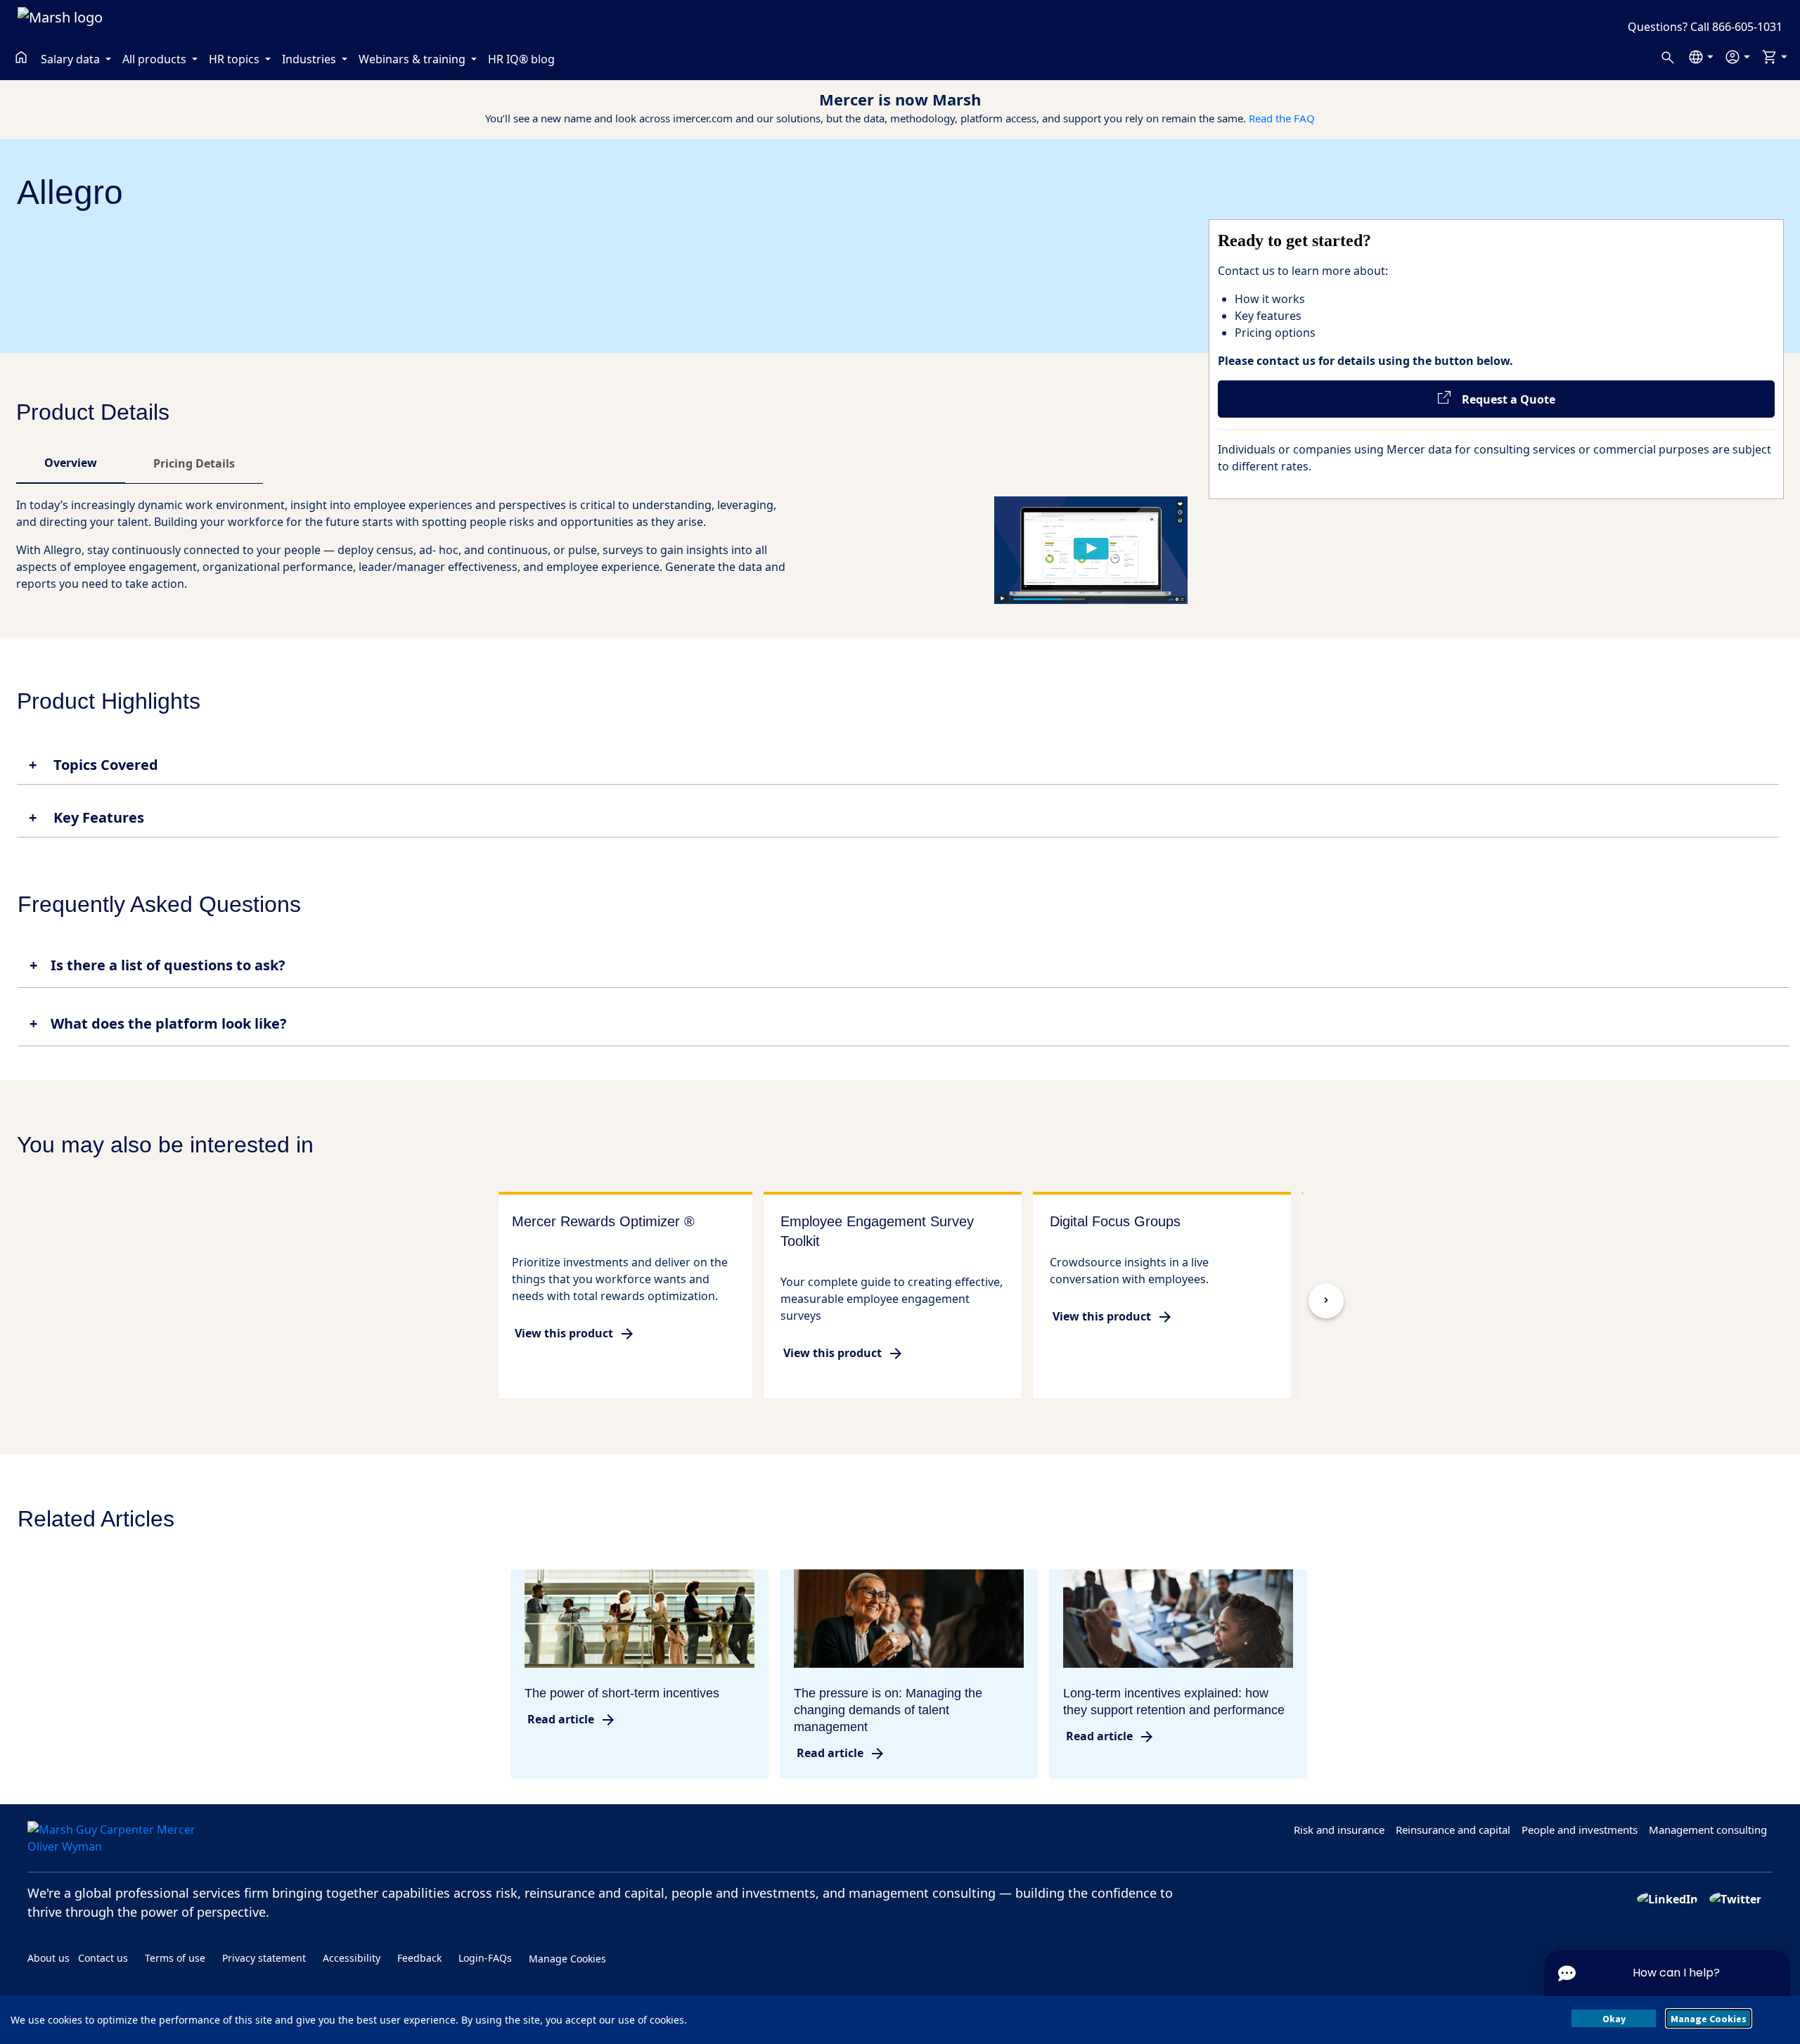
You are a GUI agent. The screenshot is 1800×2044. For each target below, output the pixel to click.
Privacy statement (264, 1958)
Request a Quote (1503, 399)
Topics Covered (104, 765)
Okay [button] (1614, 2019)
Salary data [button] (72, 59)
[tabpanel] (602, 550)
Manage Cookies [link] (567, 1958)
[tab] (71, 463)
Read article (561, 1719)
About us (49, 1958)
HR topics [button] (236, 59)
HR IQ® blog (521, 59)
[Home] (21, 57)
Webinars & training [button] (413, 59)
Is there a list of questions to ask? (168, 965)
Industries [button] (310, 59)
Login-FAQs (485, 1958)
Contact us (103, 1958)
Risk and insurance (1339, 1830)
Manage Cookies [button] (1709, 2019)
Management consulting (1708, 1830)
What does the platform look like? (169, 1023)
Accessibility (352, 1958)
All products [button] (156, 59)
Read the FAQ (1282, 118)
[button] (1701, 57)
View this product (564, 1333)
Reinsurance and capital (1453, 1830)
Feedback (419, 1958)
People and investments (1580, 1830)
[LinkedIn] (1667, 1898)
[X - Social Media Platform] (1735, 1898)
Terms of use (175, 1958)
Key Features (97, 818)
